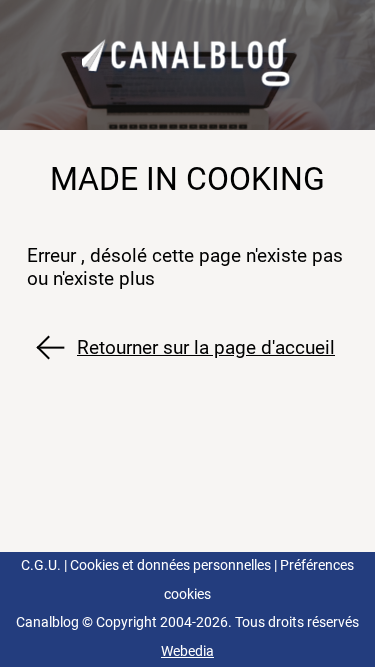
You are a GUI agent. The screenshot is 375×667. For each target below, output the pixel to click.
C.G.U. (41, 565)
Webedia (187, 651)
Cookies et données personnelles (170, 565)
